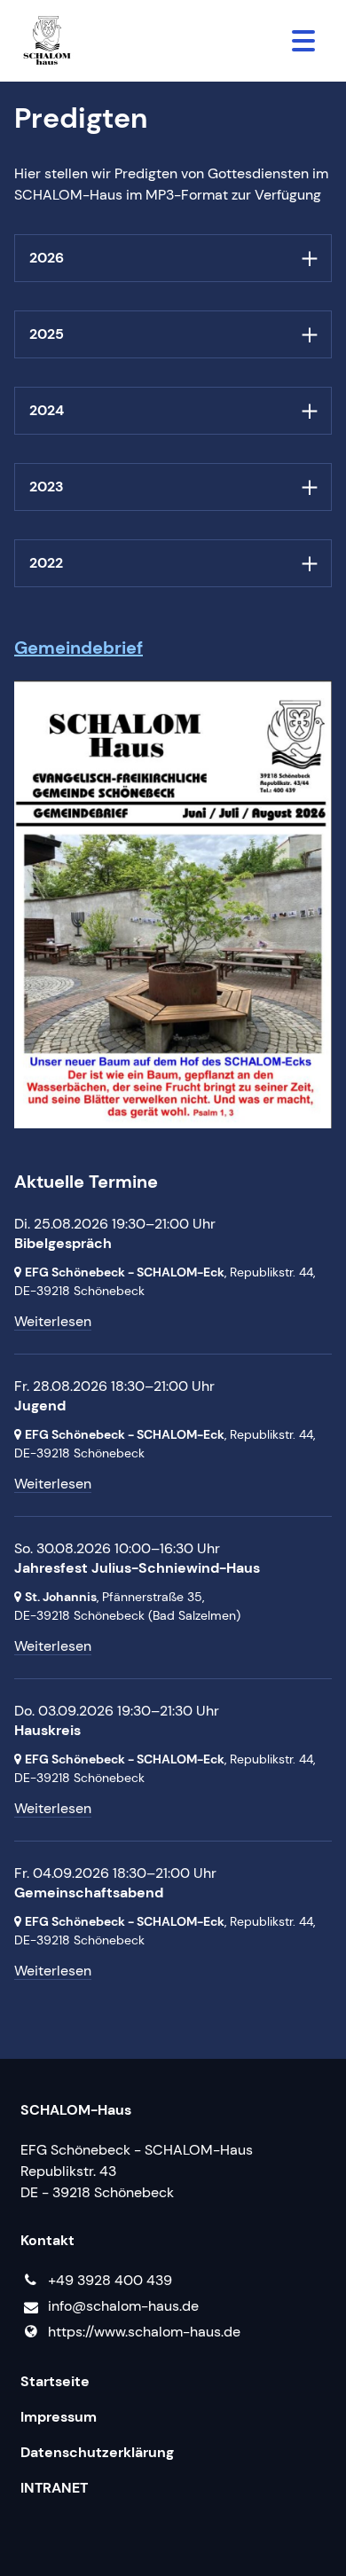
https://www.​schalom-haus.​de (144, 2332)
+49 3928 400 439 (110, 2280)
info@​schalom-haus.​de (123, 2306)
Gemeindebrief (79, 648)
